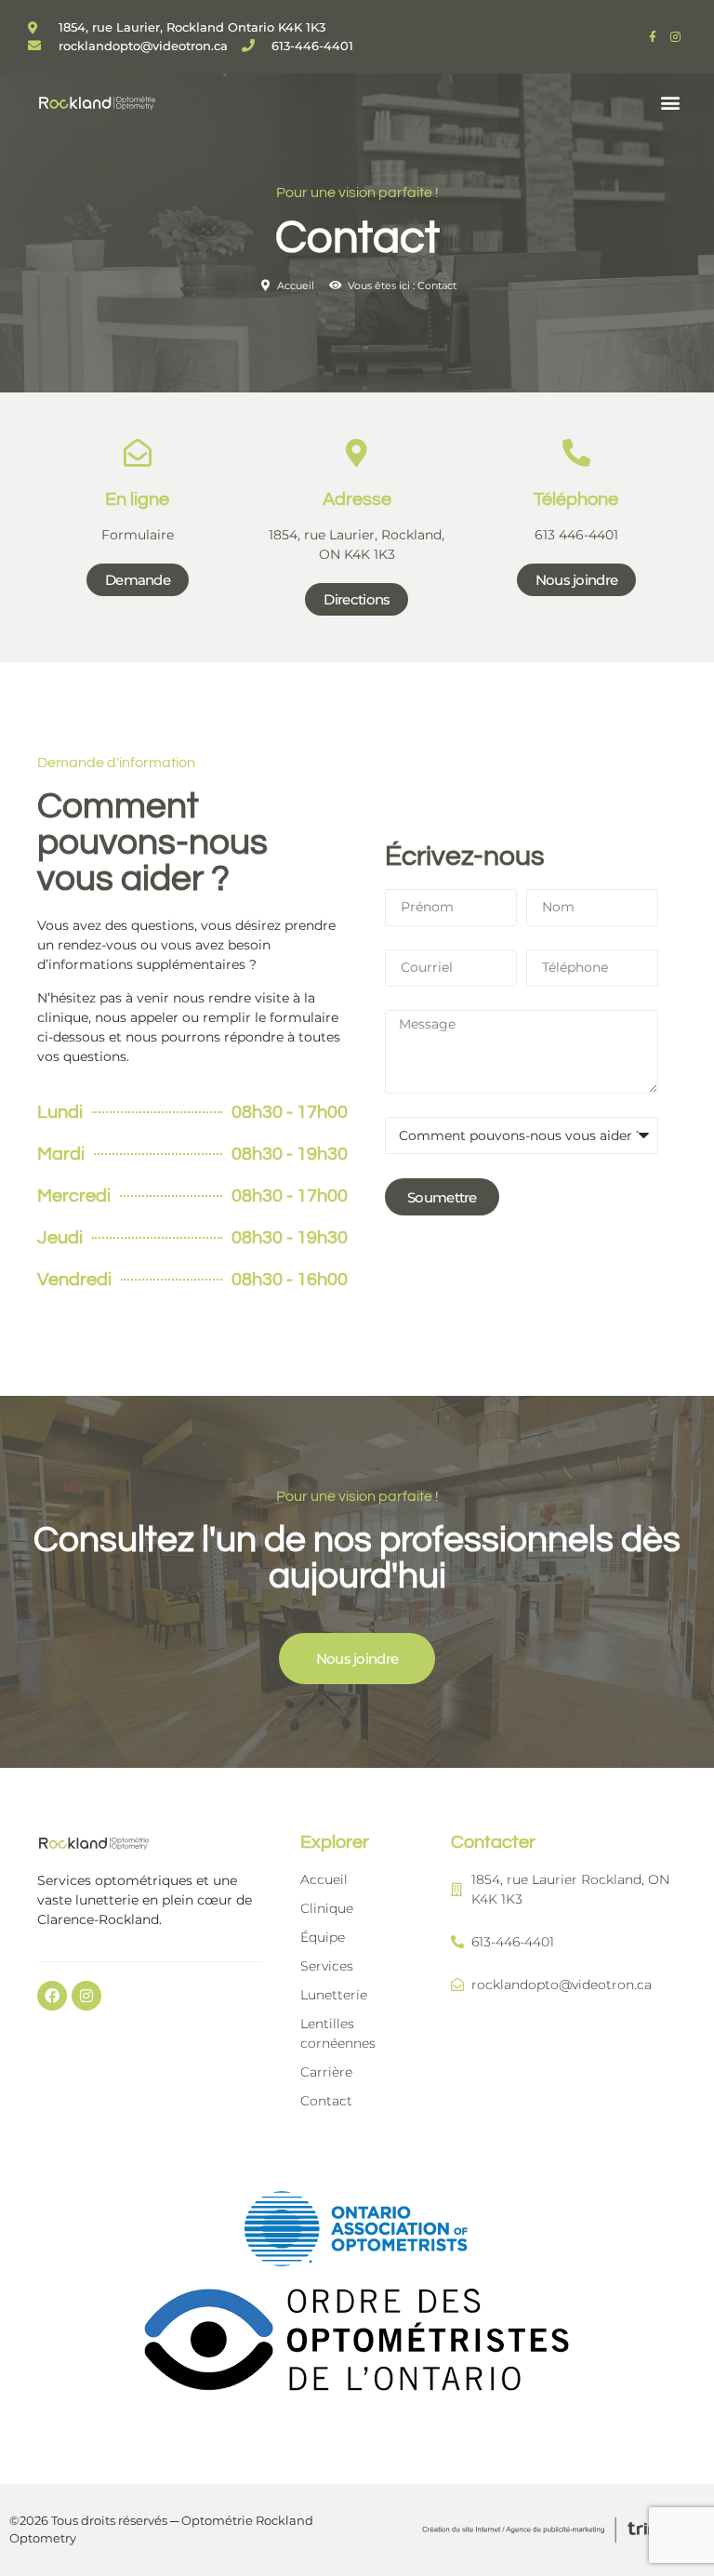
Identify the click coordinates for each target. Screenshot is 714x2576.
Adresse (357, 499)
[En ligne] (138, 453)
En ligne (137, 499)
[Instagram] (675, 37)
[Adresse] (357, 453)
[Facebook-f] (653, 37)
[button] (671, 102)
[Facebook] (52, 1996)
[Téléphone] (576, 453)
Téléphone (576, 499)
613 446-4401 (576, 535)
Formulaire (138, 535)
